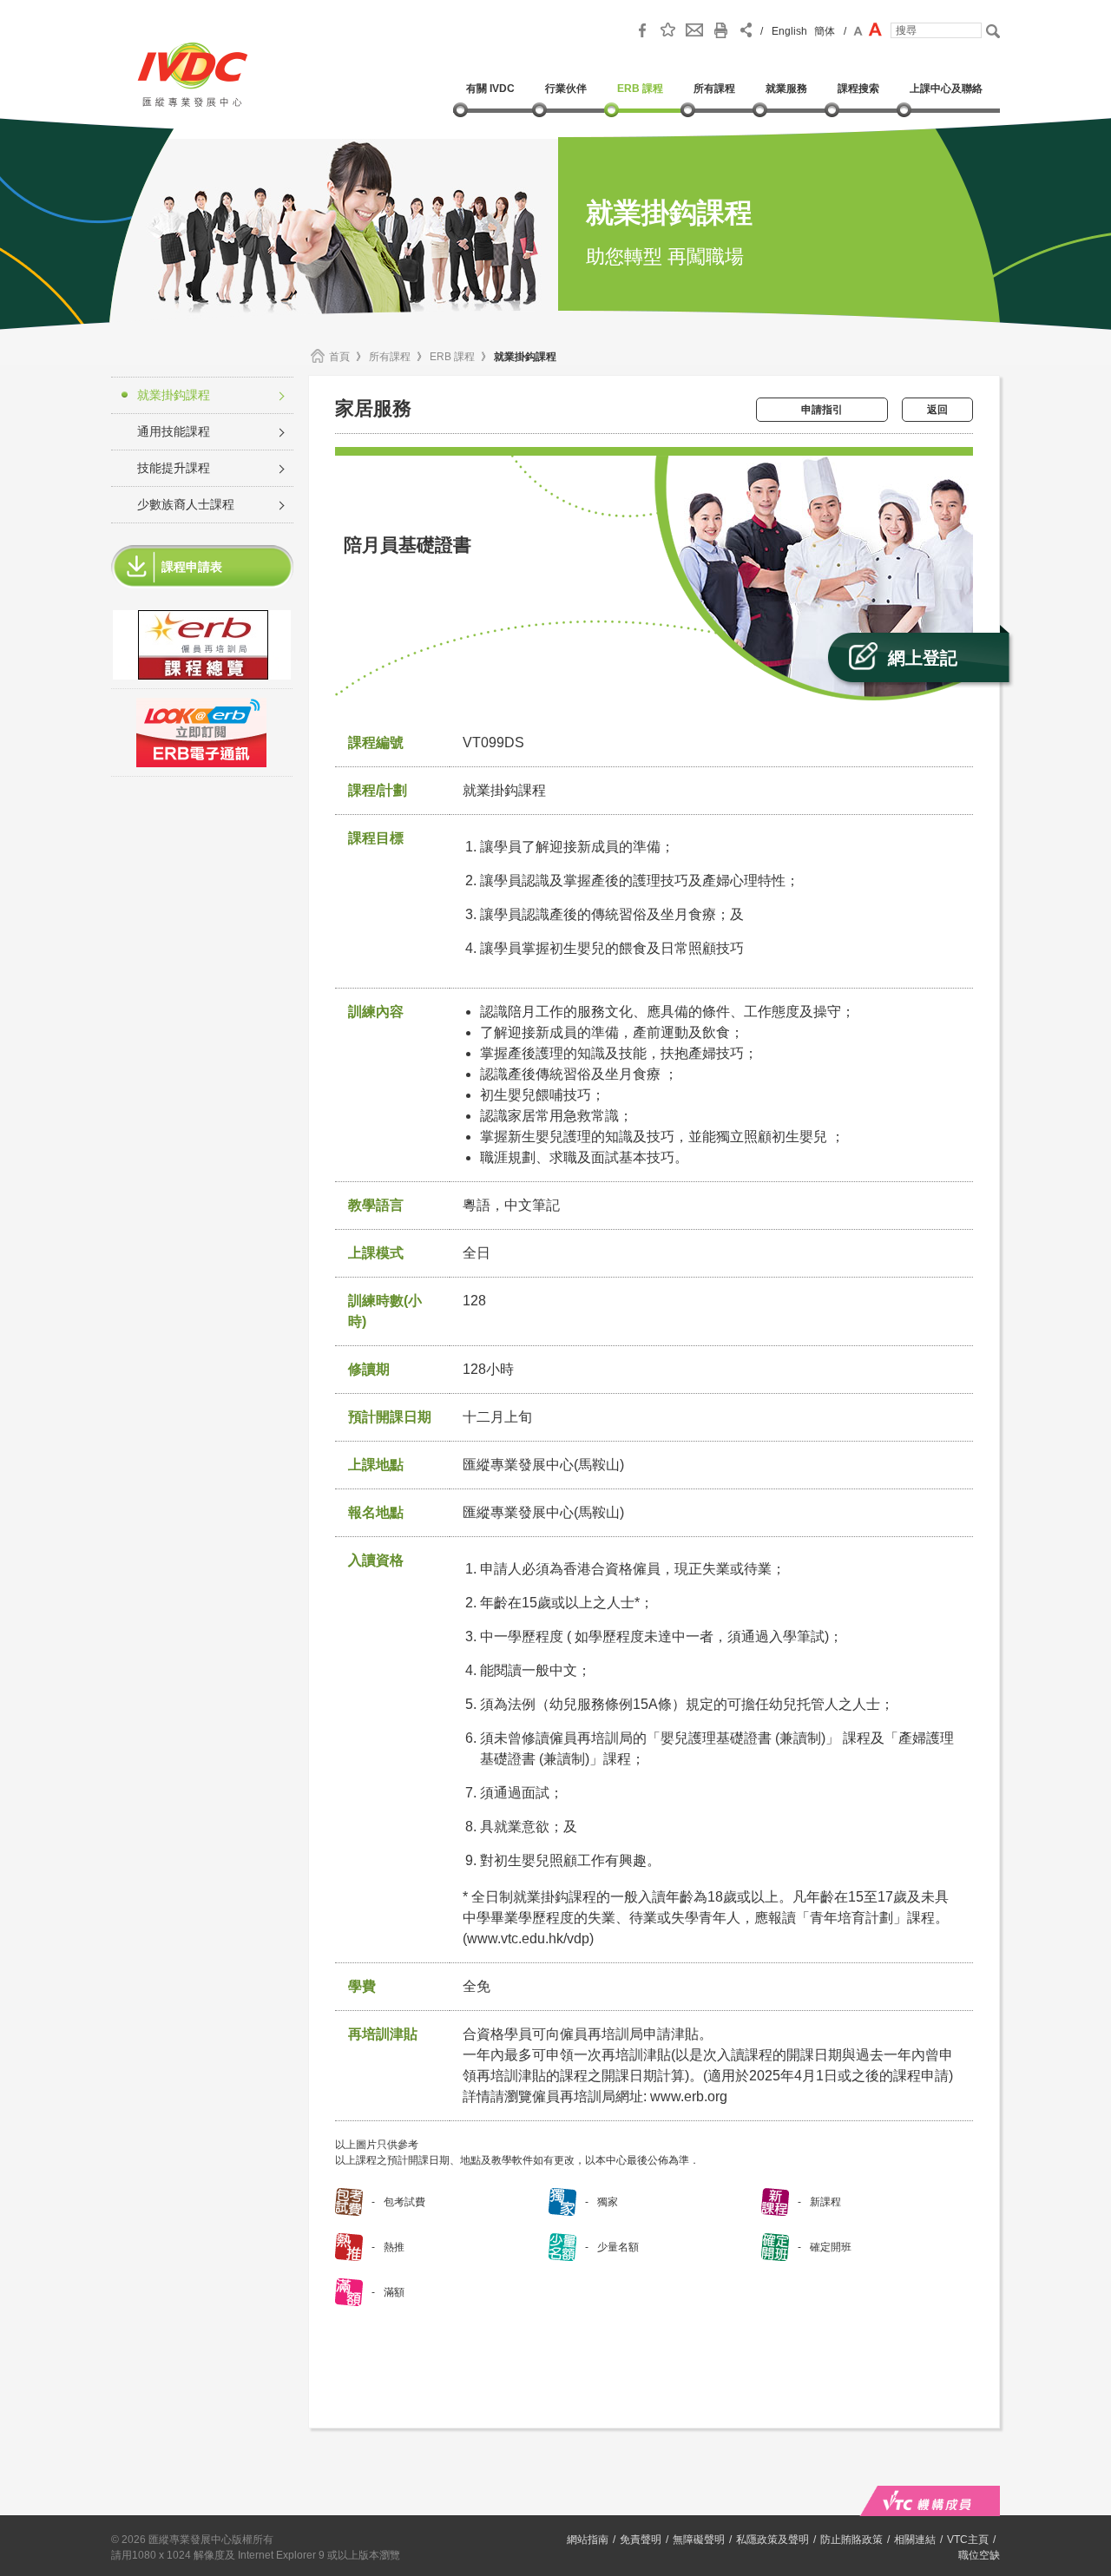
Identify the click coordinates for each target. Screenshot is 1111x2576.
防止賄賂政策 (851, 2540)
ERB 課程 (452, 357)
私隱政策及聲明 (772, 2540)
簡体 (825, 31)
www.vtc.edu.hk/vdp (528, 1939)
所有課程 (390, 357)
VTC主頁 (968, 2540)
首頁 (339, 357)
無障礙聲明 (699, 2540)
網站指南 (588, 2540)
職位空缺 (979, 2555)
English (789, 31)
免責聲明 (641, 2540)
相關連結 (915, 2540)
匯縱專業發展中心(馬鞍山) (543, 1512)
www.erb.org (689, 2096)
